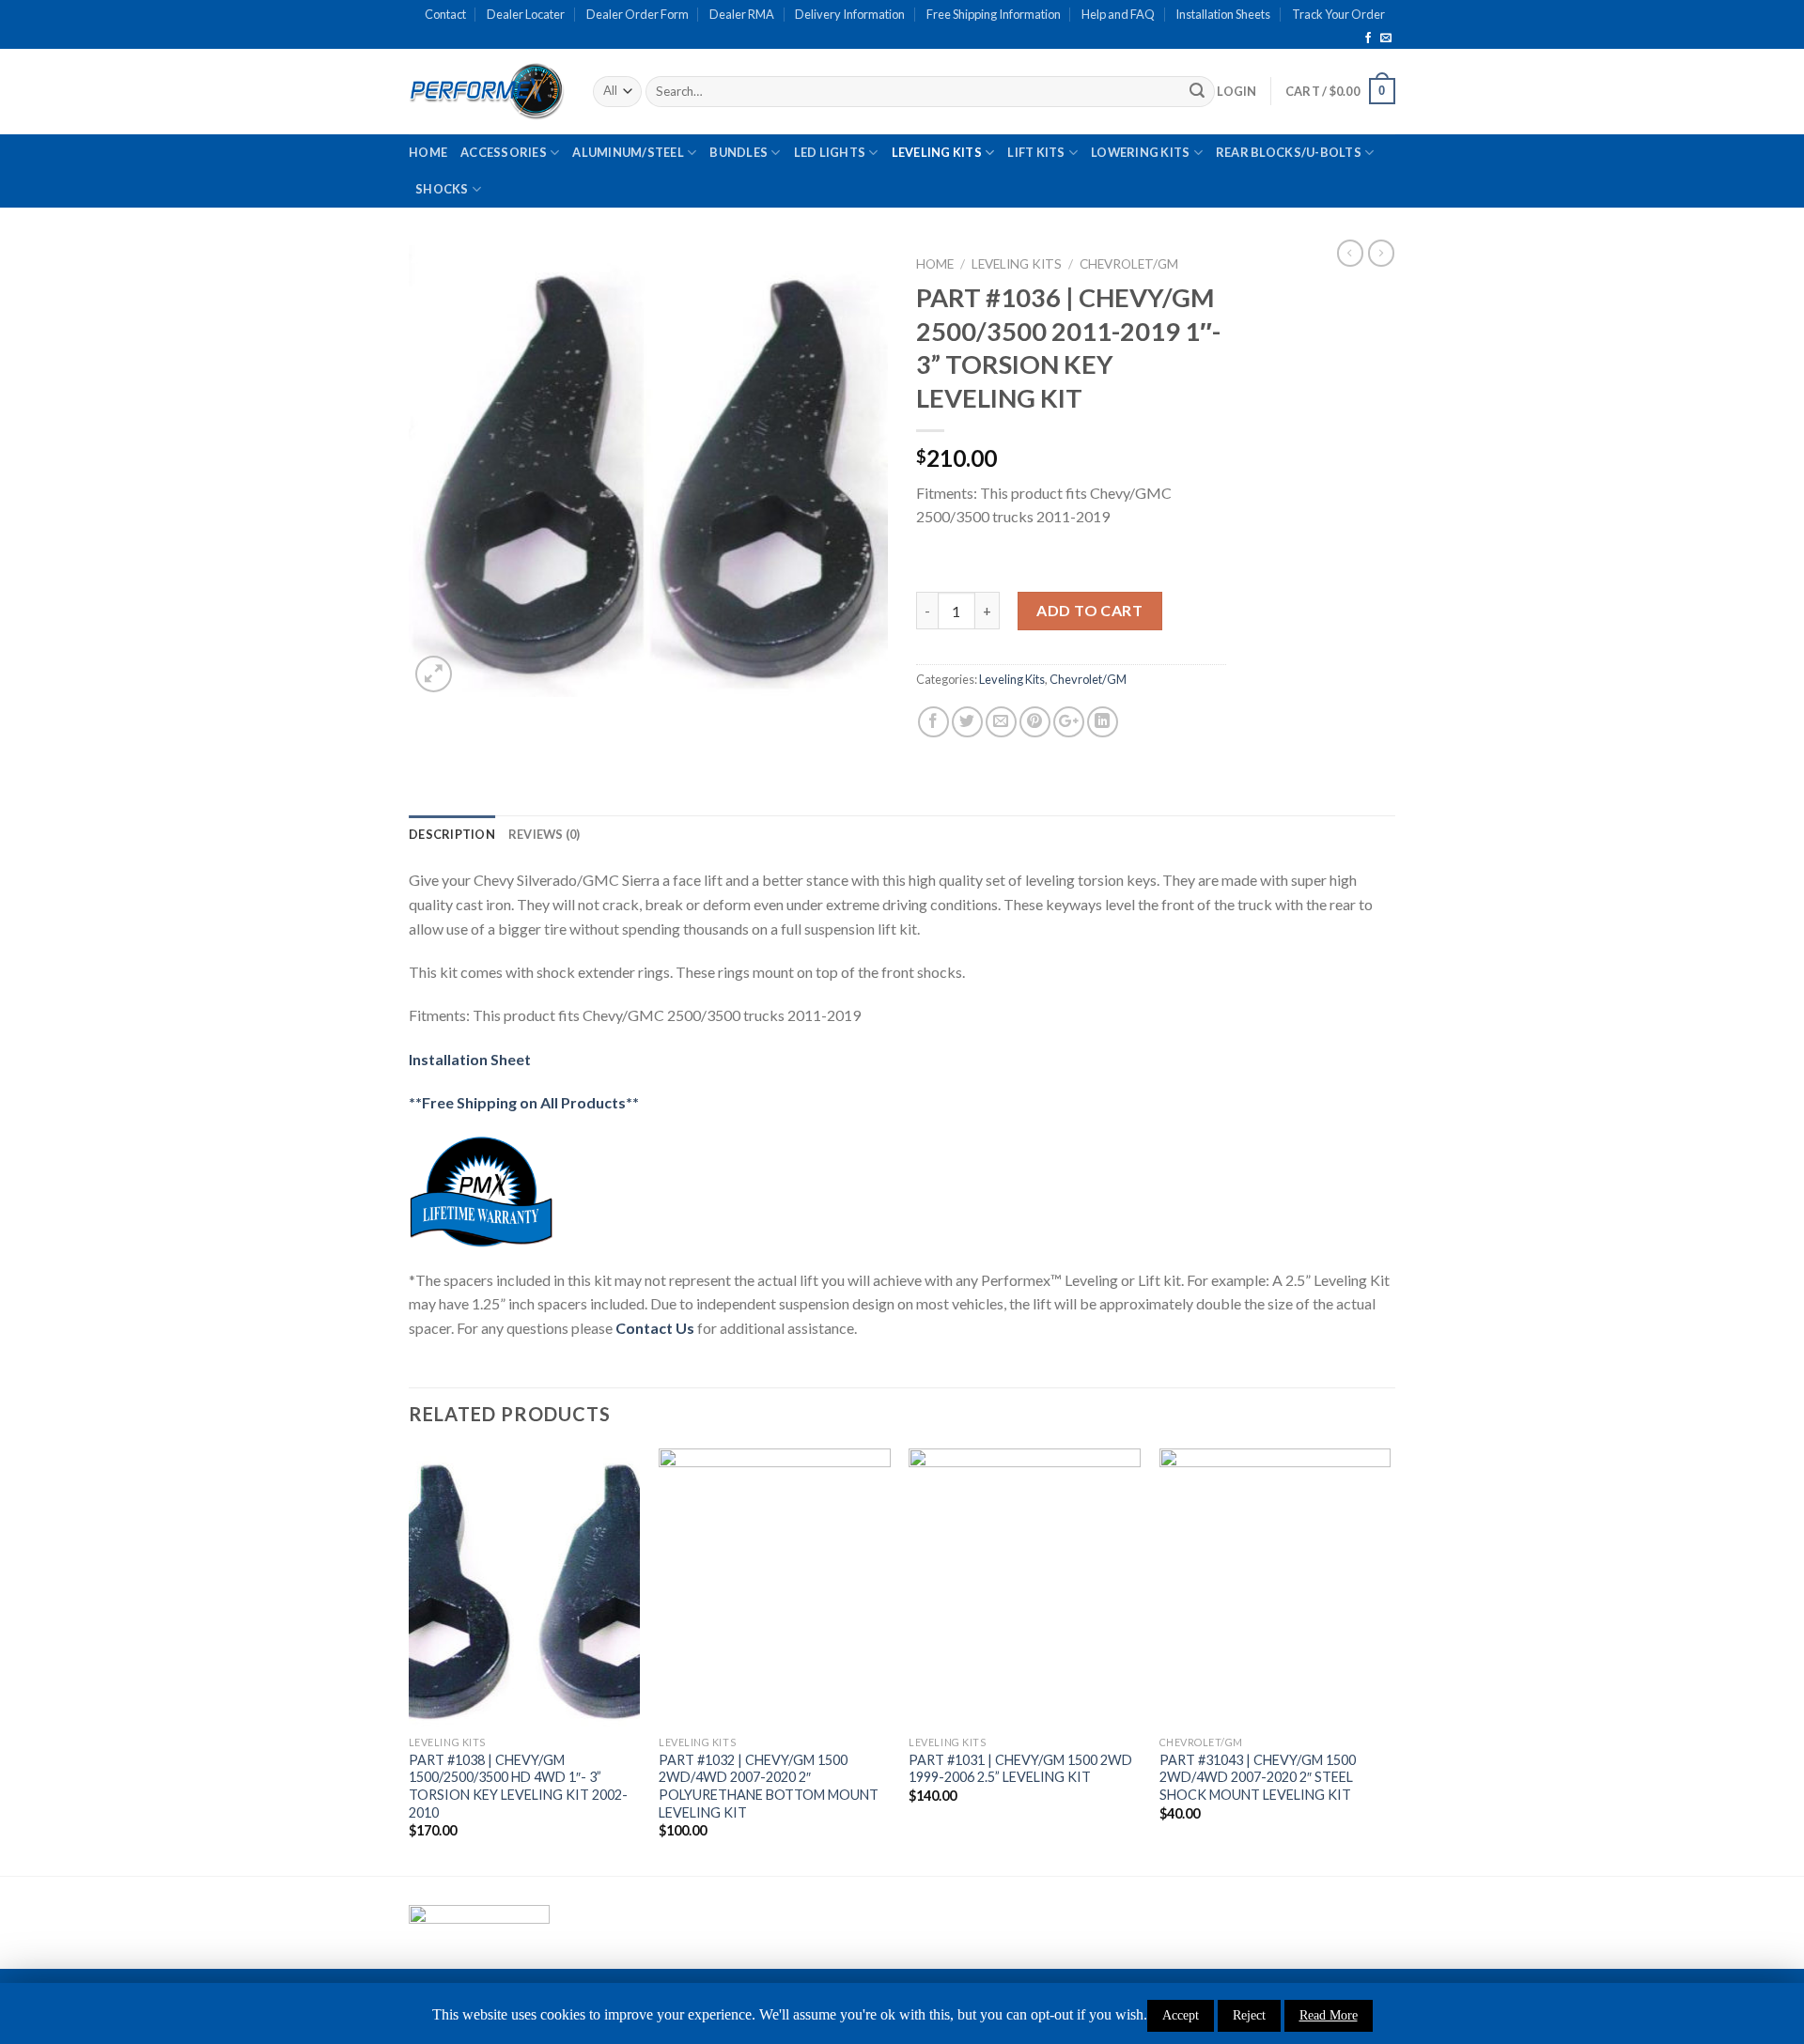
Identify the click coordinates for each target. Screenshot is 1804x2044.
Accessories (504, 152)
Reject (1249, 2015)
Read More (1329, 2015)
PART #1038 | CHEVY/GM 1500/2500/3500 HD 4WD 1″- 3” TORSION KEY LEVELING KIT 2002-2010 (518, 1786)
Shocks (442, 189)
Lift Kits (1036, 152)
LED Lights (830, 152)
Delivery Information (850, 14)
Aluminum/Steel (628, 152)
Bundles (739, 152)
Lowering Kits (1140, 152)
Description (452, 834)
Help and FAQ (1118, 14)
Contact (445, 14)
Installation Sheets (1223, 14)
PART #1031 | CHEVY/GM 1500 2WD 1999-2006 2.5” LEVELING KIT (1020, 1769)
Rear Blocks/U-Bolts (1289, 152)
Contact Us (655, 1328)
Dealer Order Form (638, 14)
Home (428, 152)
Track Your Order (1338, 14)
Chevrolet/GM (1129, 264)
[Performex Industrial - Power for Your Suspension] (487, 91)
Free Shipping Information (994, 14)
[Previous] (410, 1660)
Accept (1181, 2015)
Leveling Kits (937, 152)
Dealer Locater (526, 14)
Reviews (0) (544, 834)
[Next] (1390, 1660)
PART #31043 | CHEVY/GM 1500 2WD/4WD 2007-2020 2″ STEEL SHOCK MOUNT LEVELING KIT (1258, 1777)
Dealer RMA (742, 14)
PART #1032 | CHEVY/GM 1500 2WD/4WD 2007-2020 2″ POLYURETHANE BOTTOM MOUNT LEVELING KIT (769, 1786)
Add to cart (1089, 610)
